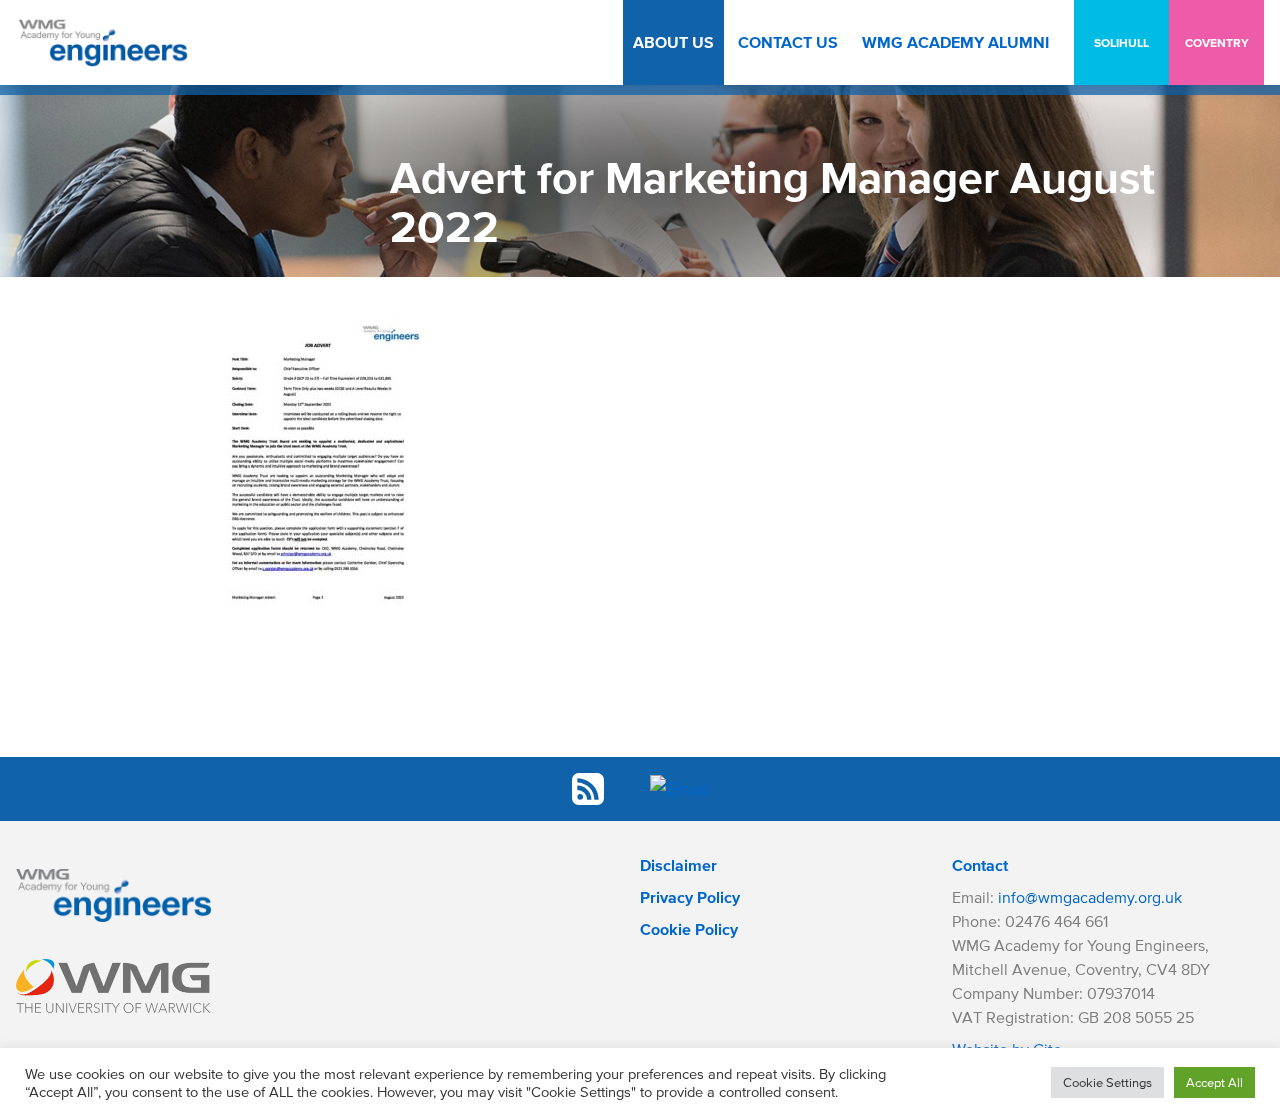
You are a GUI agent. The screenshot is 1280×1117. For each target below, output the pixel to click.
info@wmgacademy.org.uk (1090, 897)
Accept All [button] (1214, 1082)
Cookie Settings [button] (1107, 1082)
